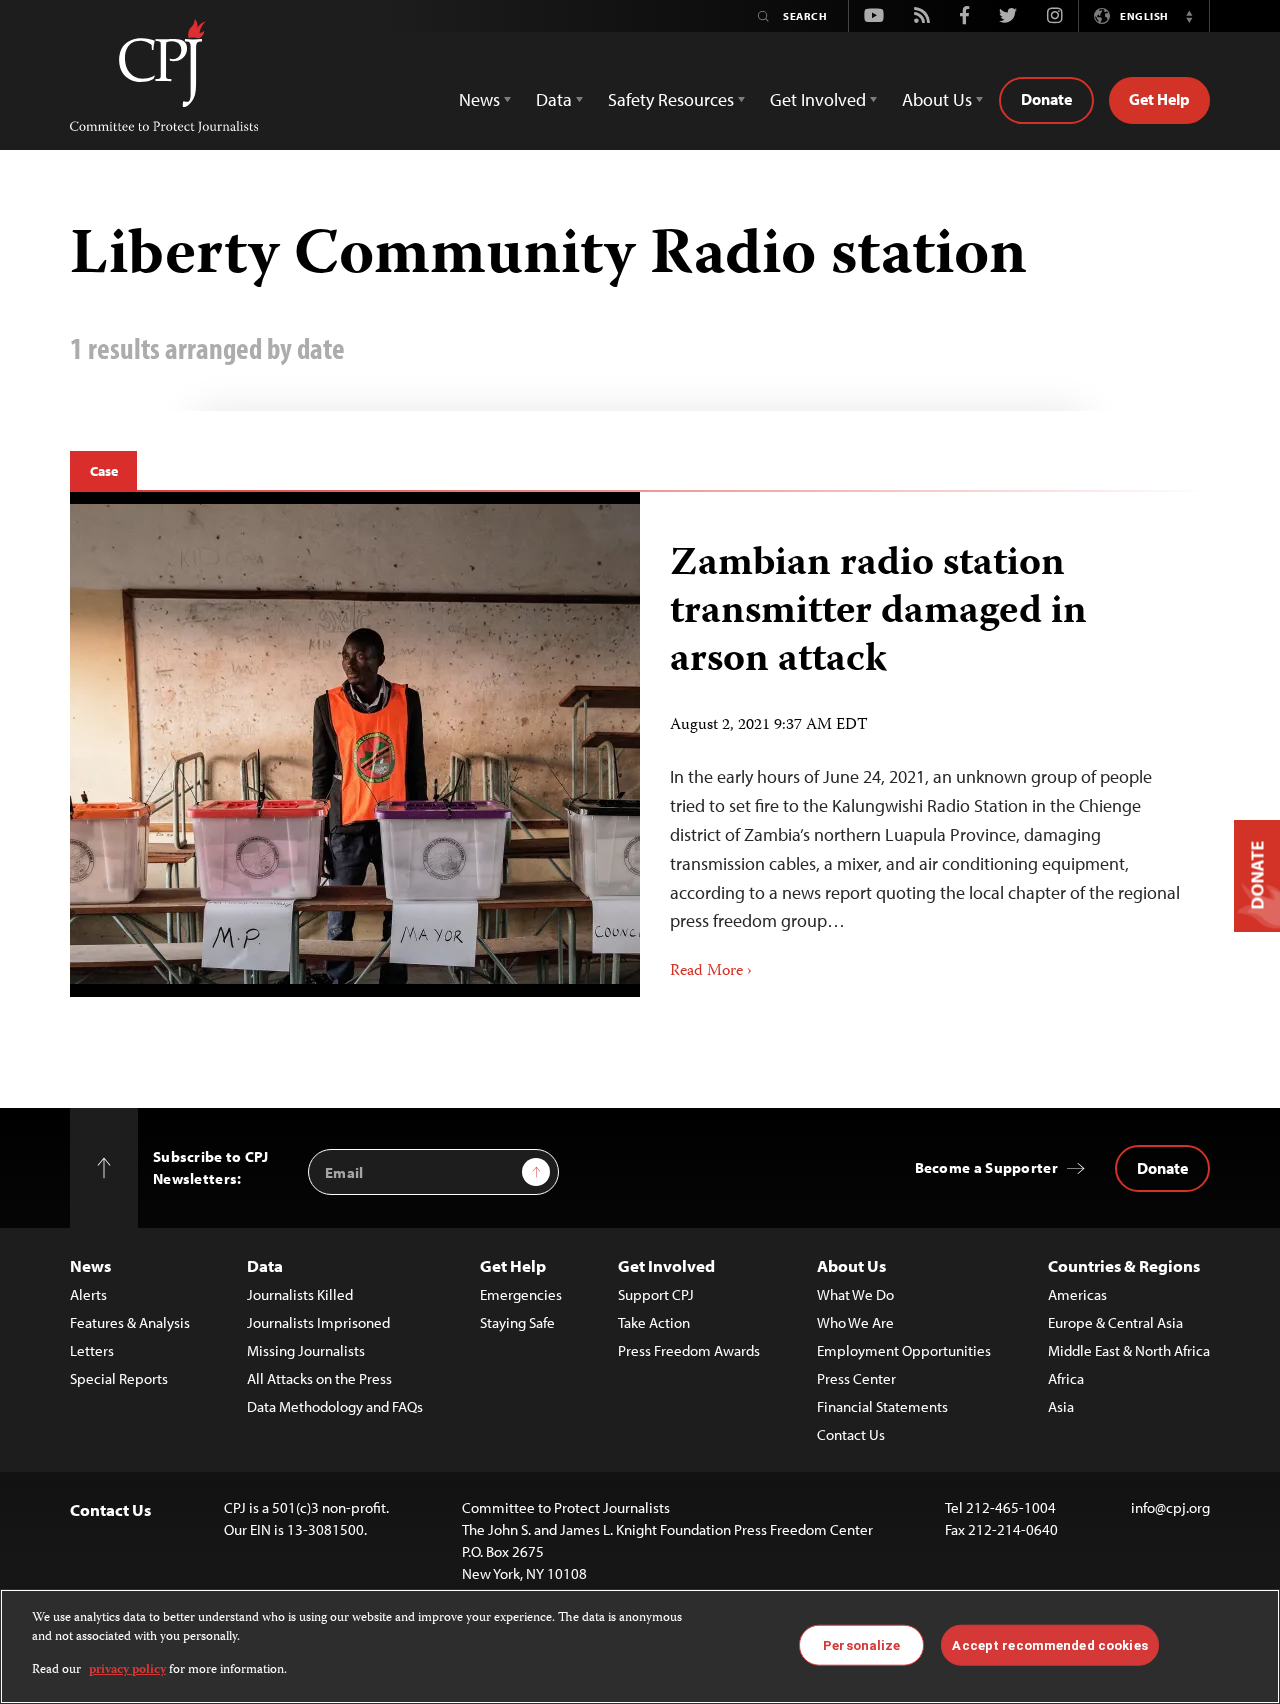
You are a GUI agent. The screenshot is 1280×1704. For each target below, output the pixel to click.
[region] (640, 1646)
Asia (1061, 1406)
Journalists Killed (300, 1294)
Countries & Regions (1124, 1265)
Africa (1066, 1378)
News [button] (479, 99)
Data (265, 1265)
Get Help (1159, 99)
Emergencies (521, 1294)
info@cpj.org (1170, 1507)
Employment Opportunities (904, 1350)
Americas (1077, 1294)
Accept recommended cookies (1049, 1644)
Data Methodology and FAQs (335, 1406)
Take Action (654, 1322)
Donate (1046, 99)
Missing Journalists (306, 1350)
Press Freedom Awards (689, 1350)
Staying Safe (517, 1322)
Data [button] (554, 99)
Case (103, 471)
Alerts (88, 1294)
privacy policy (127, 1670)
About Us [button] (937, 99)
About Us (851, 1265)
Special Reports (119, 1378)
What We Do (855, 1294)
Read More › (711, 972)
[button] (1189, 16)
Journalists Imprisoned (318, 1322)
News (90, 1265)
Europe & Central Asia (1115, 1322)
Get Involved (666, 1265)
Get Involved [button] (818, 99)
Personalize (861, 1644)
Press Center (856, 1378)
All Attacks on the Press (319, 1378)
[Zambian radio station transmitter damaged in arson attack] (925, 745)
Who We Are (855, 1322)
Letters (92, 1350)
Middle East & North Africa (1129, 1350)
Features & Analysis (130, 1322)
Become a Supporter (986, 1167)
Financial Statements (882, 1406)
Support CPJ (656, 1294)
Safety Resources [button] (671, 99)
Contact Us (851, 1434)
